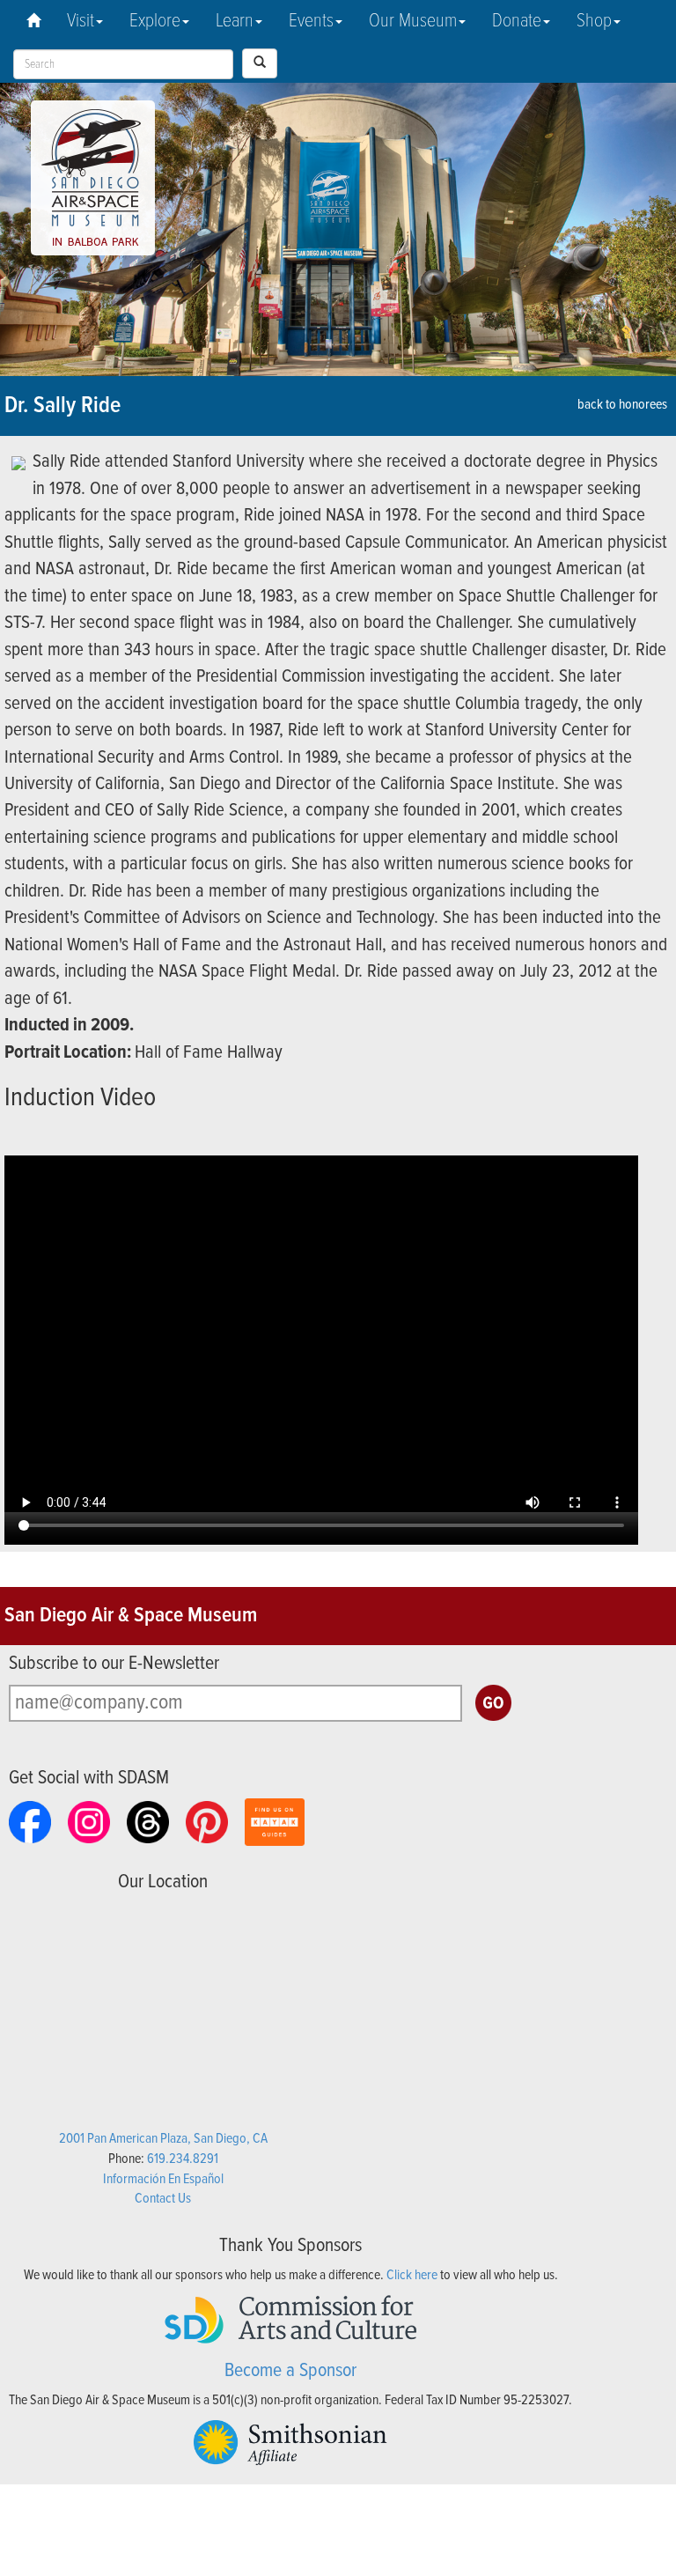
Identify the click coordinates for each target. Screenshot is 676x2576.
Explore (155, 22)
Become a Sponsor (290, 2371)
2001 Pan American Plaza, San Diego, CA (163, 2139)
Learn (235, 22)
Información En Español (163, 2179)
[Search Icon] (260, 63)
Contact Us (163, 2199)
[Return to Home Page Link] (33, 22)
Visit (81, 22)
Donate (517, 22)
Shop (594, 22)
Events (311, 22)
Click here (412, 2275)
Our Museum (413, 22)
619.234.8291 (183, 2159)
